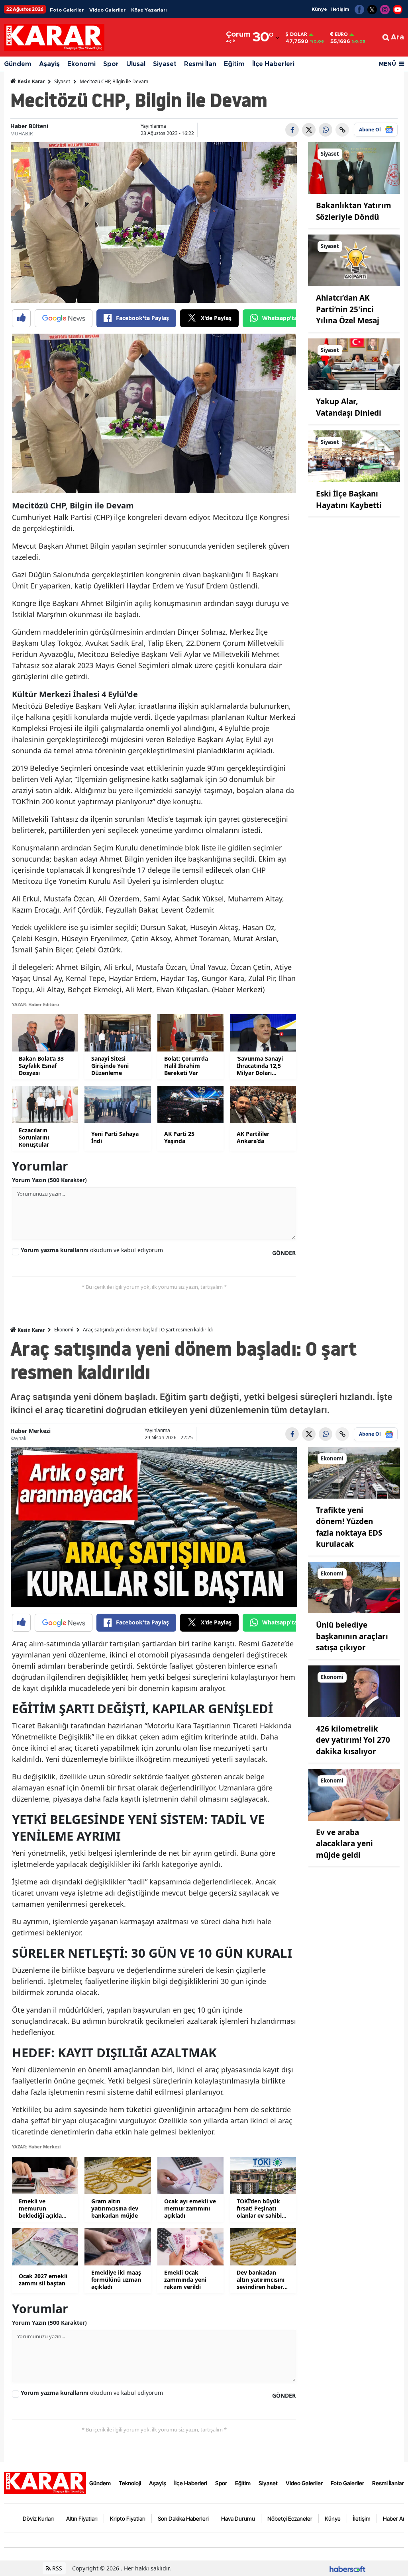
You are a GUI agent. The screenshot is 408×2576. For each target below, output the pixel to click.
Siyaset (165, 64)
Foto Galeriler (67, 10)
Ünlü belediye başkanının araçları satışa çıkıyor (352, 1636)
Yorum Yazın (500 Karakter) (49, 1180)
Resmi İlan (200, 64)
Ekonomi (81, 64)
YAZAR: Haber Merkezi (36, 2147)
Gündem (18, 64)
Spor (111, 64)
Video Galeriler (107, 10)
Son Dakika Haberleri (183, 2518)
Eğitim (234, 64)
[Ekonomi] (354, 1472)
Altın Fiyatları (82, 2518)
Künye (319, 9)
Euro (341, 34)
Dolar (299, 34)
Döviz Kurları (38, 2518)
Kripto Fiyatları (128, 2518)
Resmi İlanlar (388, 2483)
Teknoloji (130, 2483)
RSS (56, 2568)
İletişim (340, 9)
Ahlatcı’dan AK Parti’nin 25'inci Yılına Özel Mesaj (348, 309)
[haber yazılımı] (347, 2568)
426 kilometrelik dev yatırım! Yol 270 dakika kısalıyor (353, 1740)
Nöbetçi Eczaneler (290, 2518)
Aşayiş (49, 64)
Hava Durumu (238, 2518)
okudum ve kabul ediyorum (92, 1250)
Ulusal (136, 64)
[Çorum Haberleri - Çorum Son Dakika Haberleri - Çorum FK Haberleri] (45, 2482)
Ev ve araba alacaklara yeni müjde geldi (344, 1844)
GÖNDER (284, 1253)
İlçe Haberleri (273, 64)
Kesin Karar (30, 81)
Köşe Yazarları (149, 10)
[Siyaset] (354, 168)
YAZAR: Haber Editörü (35, 1004)
